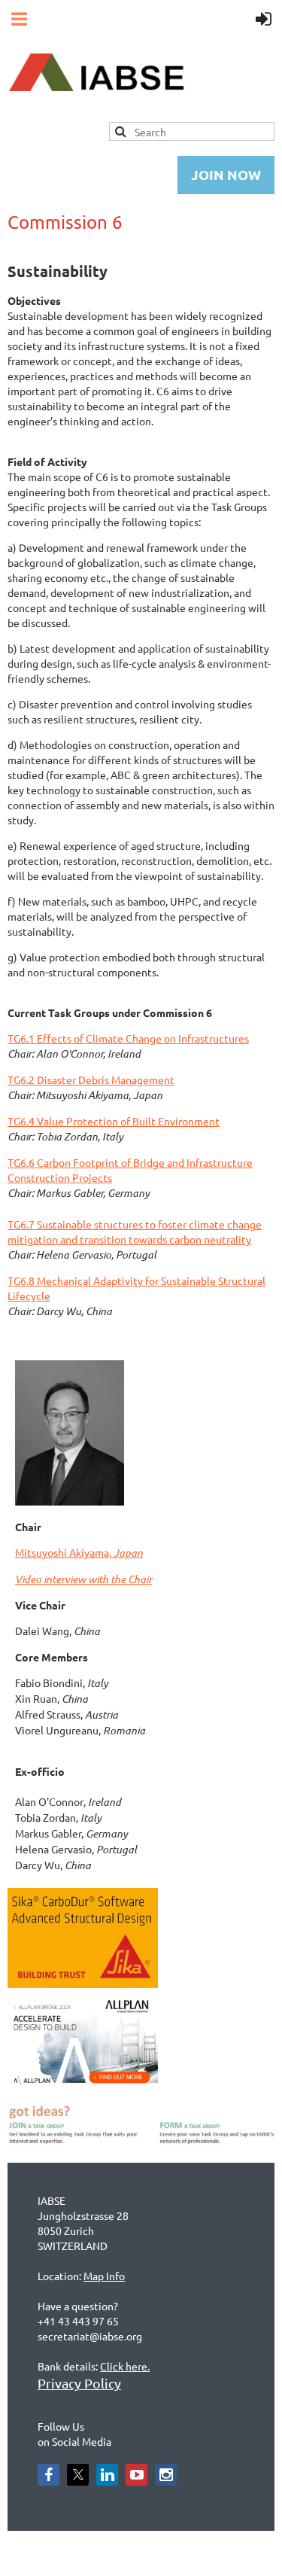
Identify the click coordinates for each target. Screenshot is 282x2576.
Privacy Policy (79, 2383)
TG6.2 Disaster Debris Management (91, 1079)
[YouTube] (136, 2475)
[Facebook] (49, 2475)
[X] (78, 2475)
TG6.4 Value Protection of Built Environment (114, 1121)
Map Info (104, 2276)
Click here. (125, 2366)
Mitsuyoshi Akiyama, (79, 1552)
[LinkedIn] (107, 2475)
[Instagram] (166, 2475)
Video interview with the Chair (83, 1579)
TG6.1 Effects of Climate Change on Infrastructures (128, 1038)
